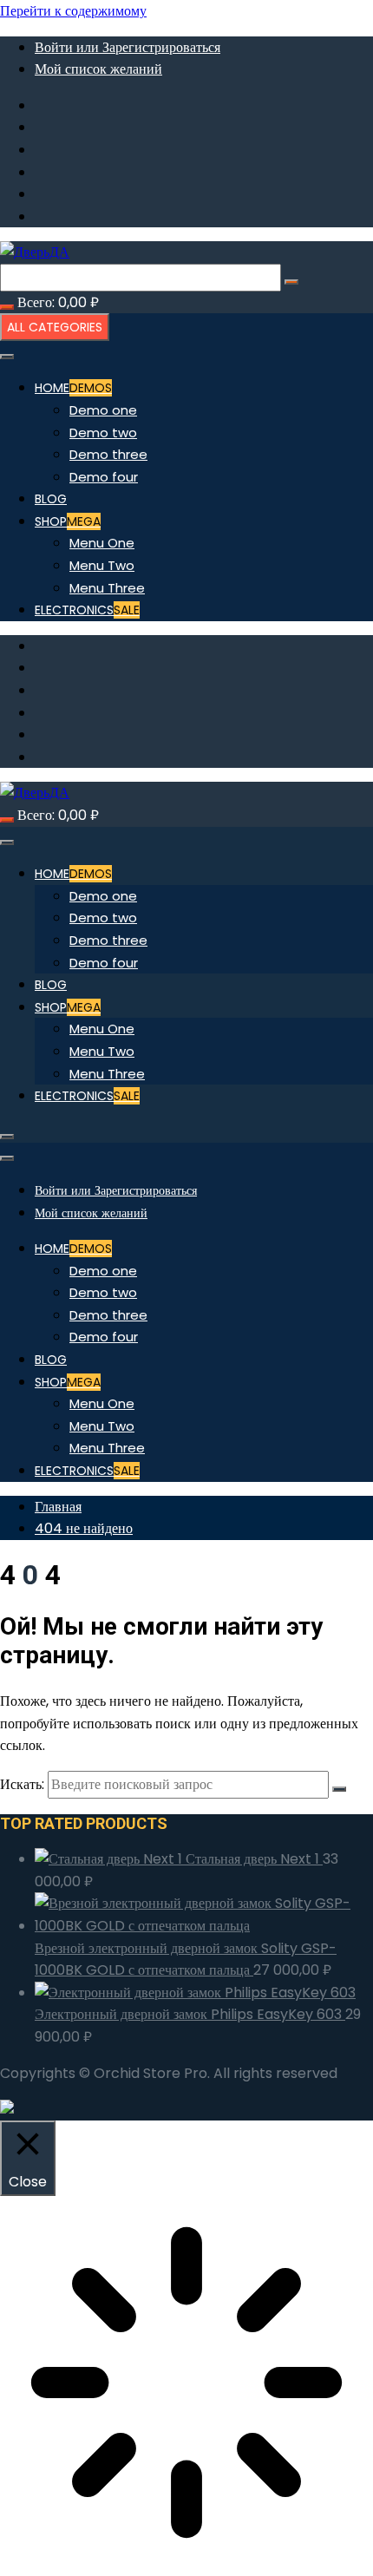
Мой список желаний (98, 69)
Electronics (87, 610)
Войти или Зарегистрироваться (128, 47)
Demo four (104, 477)
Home (73, 388)
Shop (68, 521)
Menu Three (107, 588)
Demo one (103, 410)
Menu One (102, 543)
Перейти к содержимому (73, 11)
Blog (51, 499)
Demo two (103, 433)
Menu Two (102, 565)
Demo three (108, 454)
